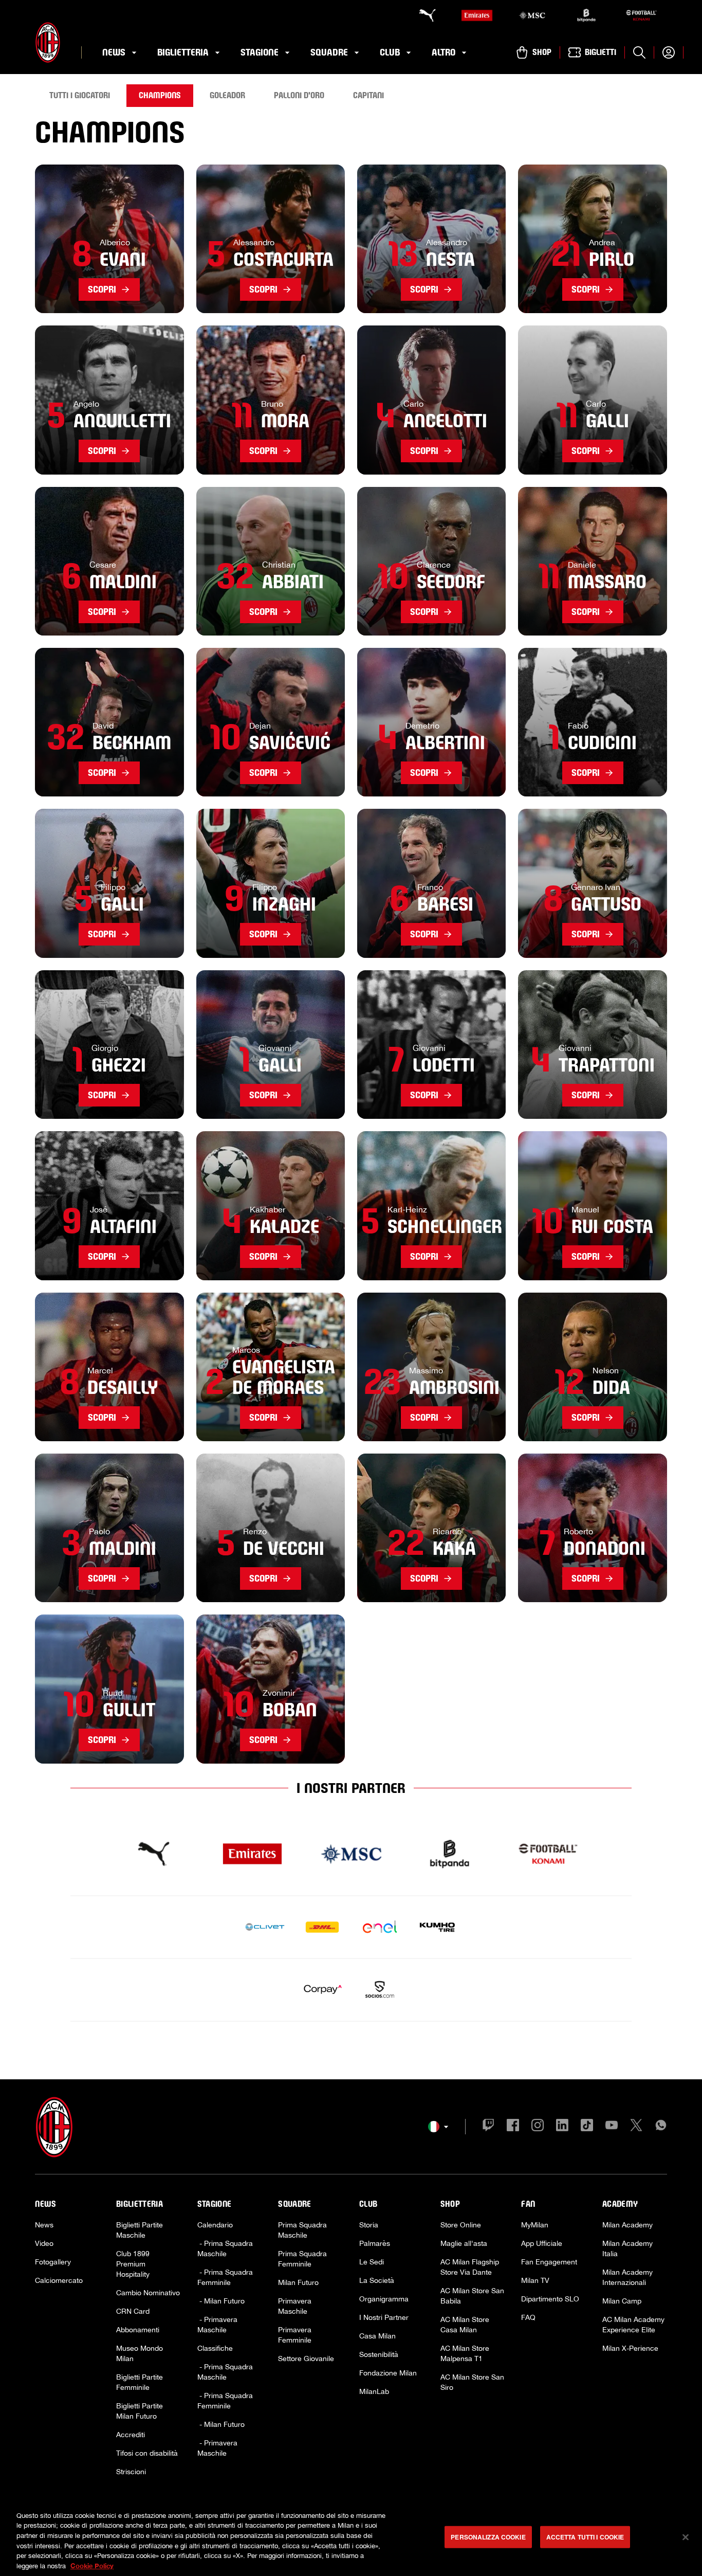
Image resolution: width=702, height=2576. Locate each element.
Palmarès (375, 2243)
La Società (377, 2280)
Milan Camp (622, 2301)
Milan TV (535, 2280)
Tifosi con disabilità (147, 2453)
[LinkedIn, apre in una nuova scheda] (562, 2127)
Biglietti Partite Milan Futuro (140, 2411)
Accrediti (131, 2435)
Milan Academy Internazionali (627, 2277)
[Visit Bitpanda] (450, 1854)
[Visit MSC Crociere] (351, 1854)
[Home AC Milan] (48, 42)
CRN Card (133, 2311)
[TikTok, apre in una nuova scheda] (587, 2127)
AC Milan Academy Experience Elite (633, 2325)
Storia (369, 2225)
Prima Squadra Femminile (302, 2259)
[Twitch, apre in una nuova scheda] (488, 2127)
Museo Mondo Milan (140, 2353)
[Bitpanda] (586, 15)
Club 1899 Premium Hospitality (133, 2264)
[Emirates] (477, 15)
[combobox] (438, 2127)
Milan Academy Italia (627, 2248)
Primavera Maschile (295, 2306)
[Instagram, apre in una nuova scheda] (538, 2127)
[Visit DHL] (322, 1927)
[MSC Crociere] (532, 15)
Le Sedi (372, 2262)
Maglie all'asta (464, 2243)
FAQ (528, 2317)
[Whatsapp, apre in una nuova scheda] (661, 2127)
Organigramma (384, 2299)
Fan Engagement (549, 2262)
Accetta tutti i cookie (585, 2537)
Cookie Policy (92, 2565)
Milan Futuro (298, 2282)
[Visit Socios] (380, 1990)
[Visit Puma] (154, 1854)
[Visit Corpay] (322, 1990)
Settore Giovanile (306, 2359)
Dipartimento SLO (550, 2299)
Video (44, 2243)
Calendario (215, 2225)
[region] (351, 2538)
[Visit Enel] (380, 1927)
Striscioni (131, 2472)
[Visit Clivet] (265, 1927)
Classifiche (215, 2348)
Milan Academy (627, 2225)
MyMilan (535, 2225)
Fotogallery (53, 2262)
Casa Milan (377, 2336)
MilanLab (374, 2391)
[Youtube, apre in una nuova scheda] (612, 2127)
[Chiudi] (686, 2537)
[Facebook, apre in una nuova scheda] (513, 2127)
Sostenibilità (379, 2354)
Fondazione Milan (388, 2373)
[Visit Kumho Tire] (437, 1927)
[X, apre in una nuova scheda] (636, 2127)
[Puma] (422, 15)
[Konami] (641, 15)
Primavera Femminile (295, 2335)
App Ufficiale (542, 2243)
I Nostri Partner (384, 2317)
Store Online (461, 2225)
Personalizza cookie (488, 2537)
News (44, 2225)
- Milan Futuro (221, 2301)
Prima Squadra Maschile (302, 2230)
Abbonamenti (138, 2330)
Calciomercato (59, 2280)
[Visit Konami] (548, 1854)
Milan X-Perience (630, 2348)
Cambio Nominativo (148, 2293)
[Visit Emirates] (252, 1854)
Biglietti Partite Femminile (140, 2382)
